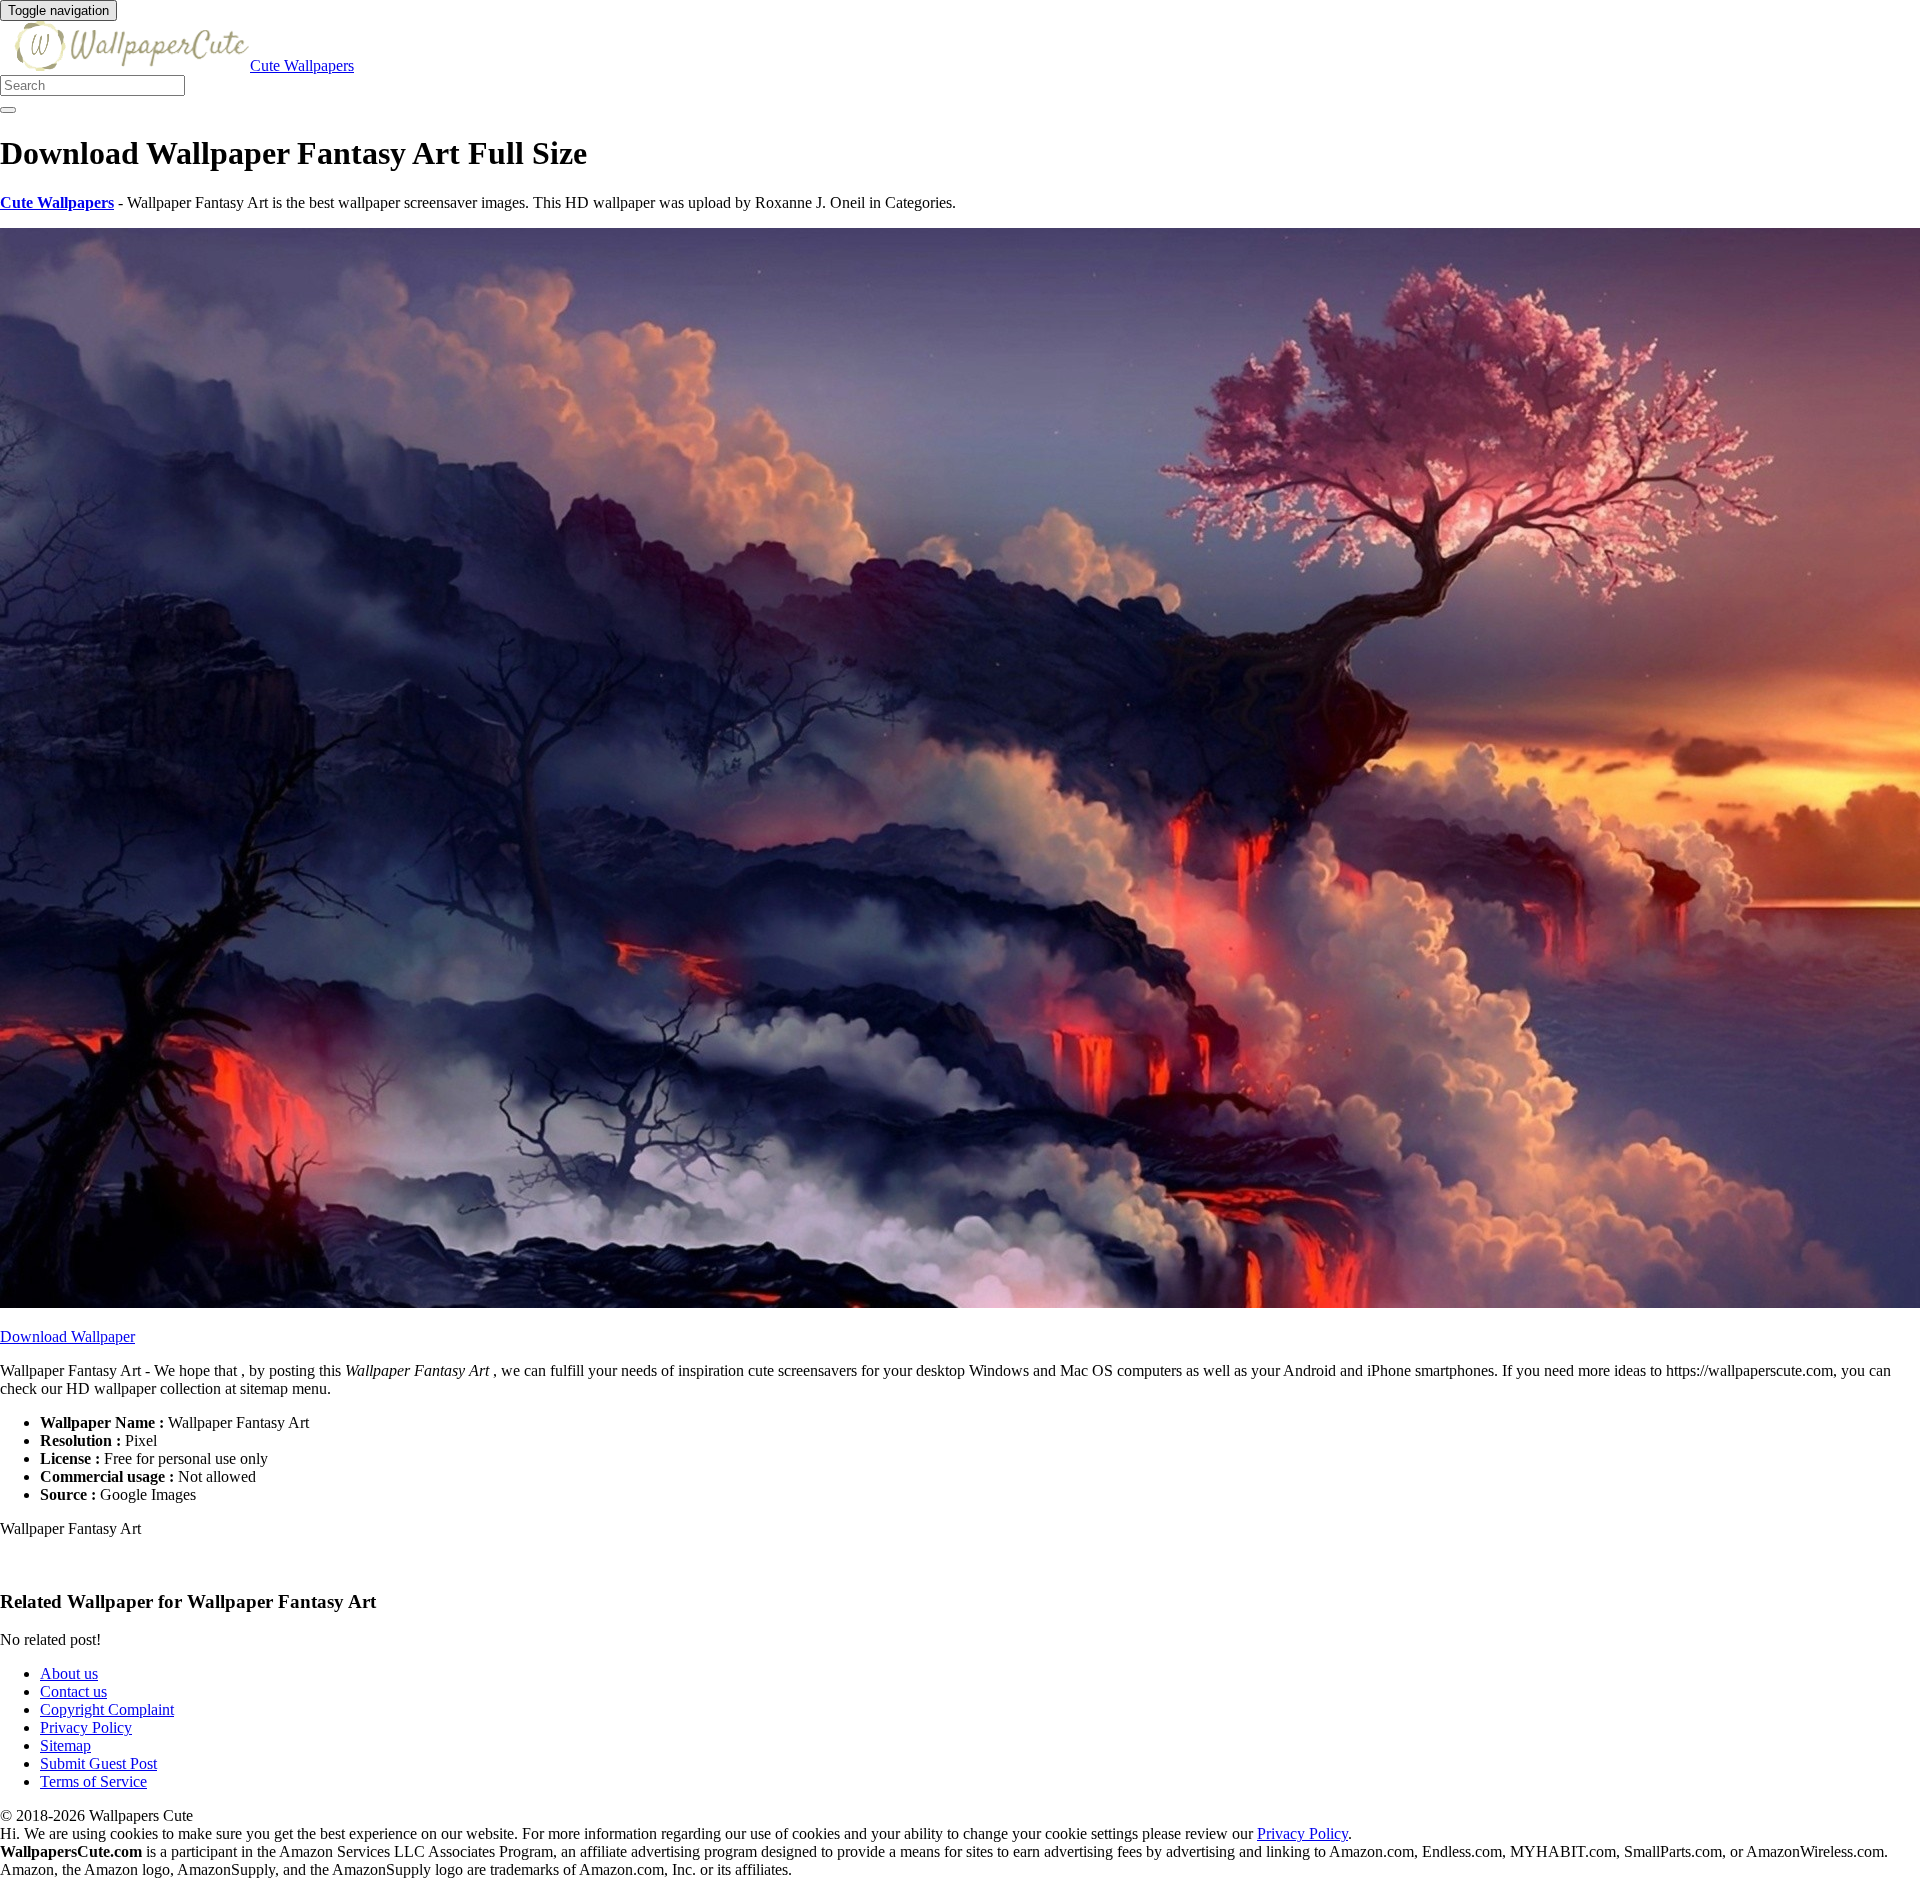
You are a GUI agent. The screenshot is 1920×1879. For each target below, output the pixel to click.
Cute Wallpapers (302, 65)
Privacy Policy (86, 1727)
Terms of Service (93, 1781)
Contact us (73, 1691)
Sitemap (65, 1745)
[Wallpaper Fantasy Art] (960, 1302)
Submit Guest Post (98, 1763)
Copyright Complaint (107, 1709)
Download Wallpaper (67, 1336)
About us (69, 1673)
